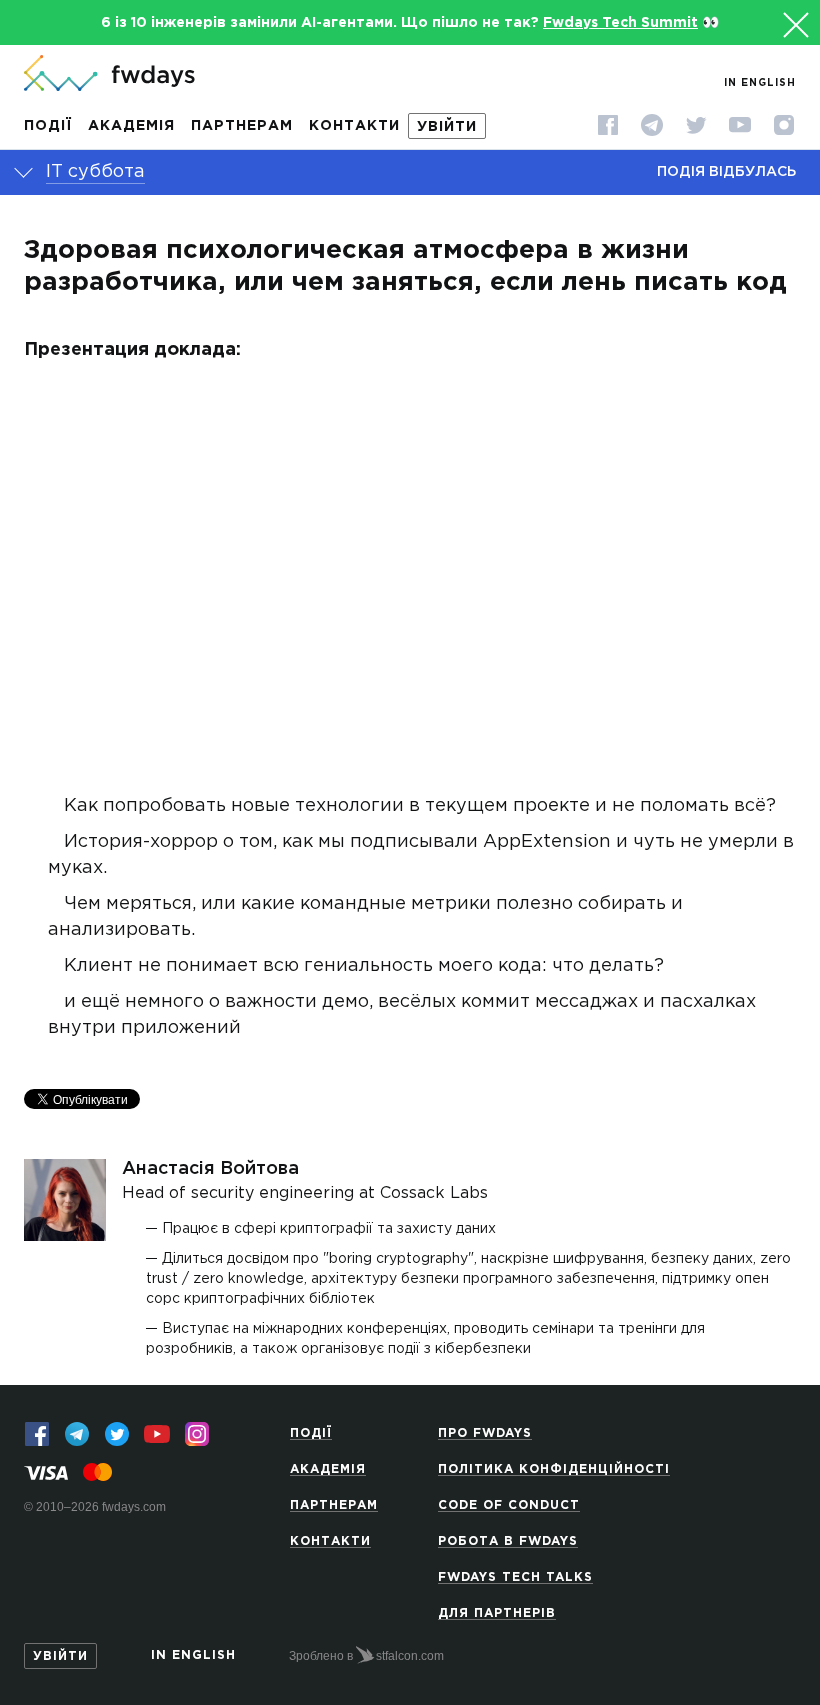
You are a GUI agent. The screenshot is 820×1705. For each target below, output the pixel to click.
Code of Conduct (509, 1505)
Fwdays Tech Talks (515, 1577)
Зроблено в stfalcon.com (366, 1656)
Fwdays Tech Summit (620, 23)
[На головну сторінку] (109, 75)
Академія (131, 126)
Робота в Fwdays (508, 1541)
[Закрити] (793, 22)
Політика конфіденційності (554, 1469)
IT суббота (95, 172)
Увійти (447, 127)
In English (760, 83)
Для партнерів (497, 1613)
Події (48, 126)
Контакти (354, 126)
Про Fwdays (485, 1433)
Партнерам (242, 126)
